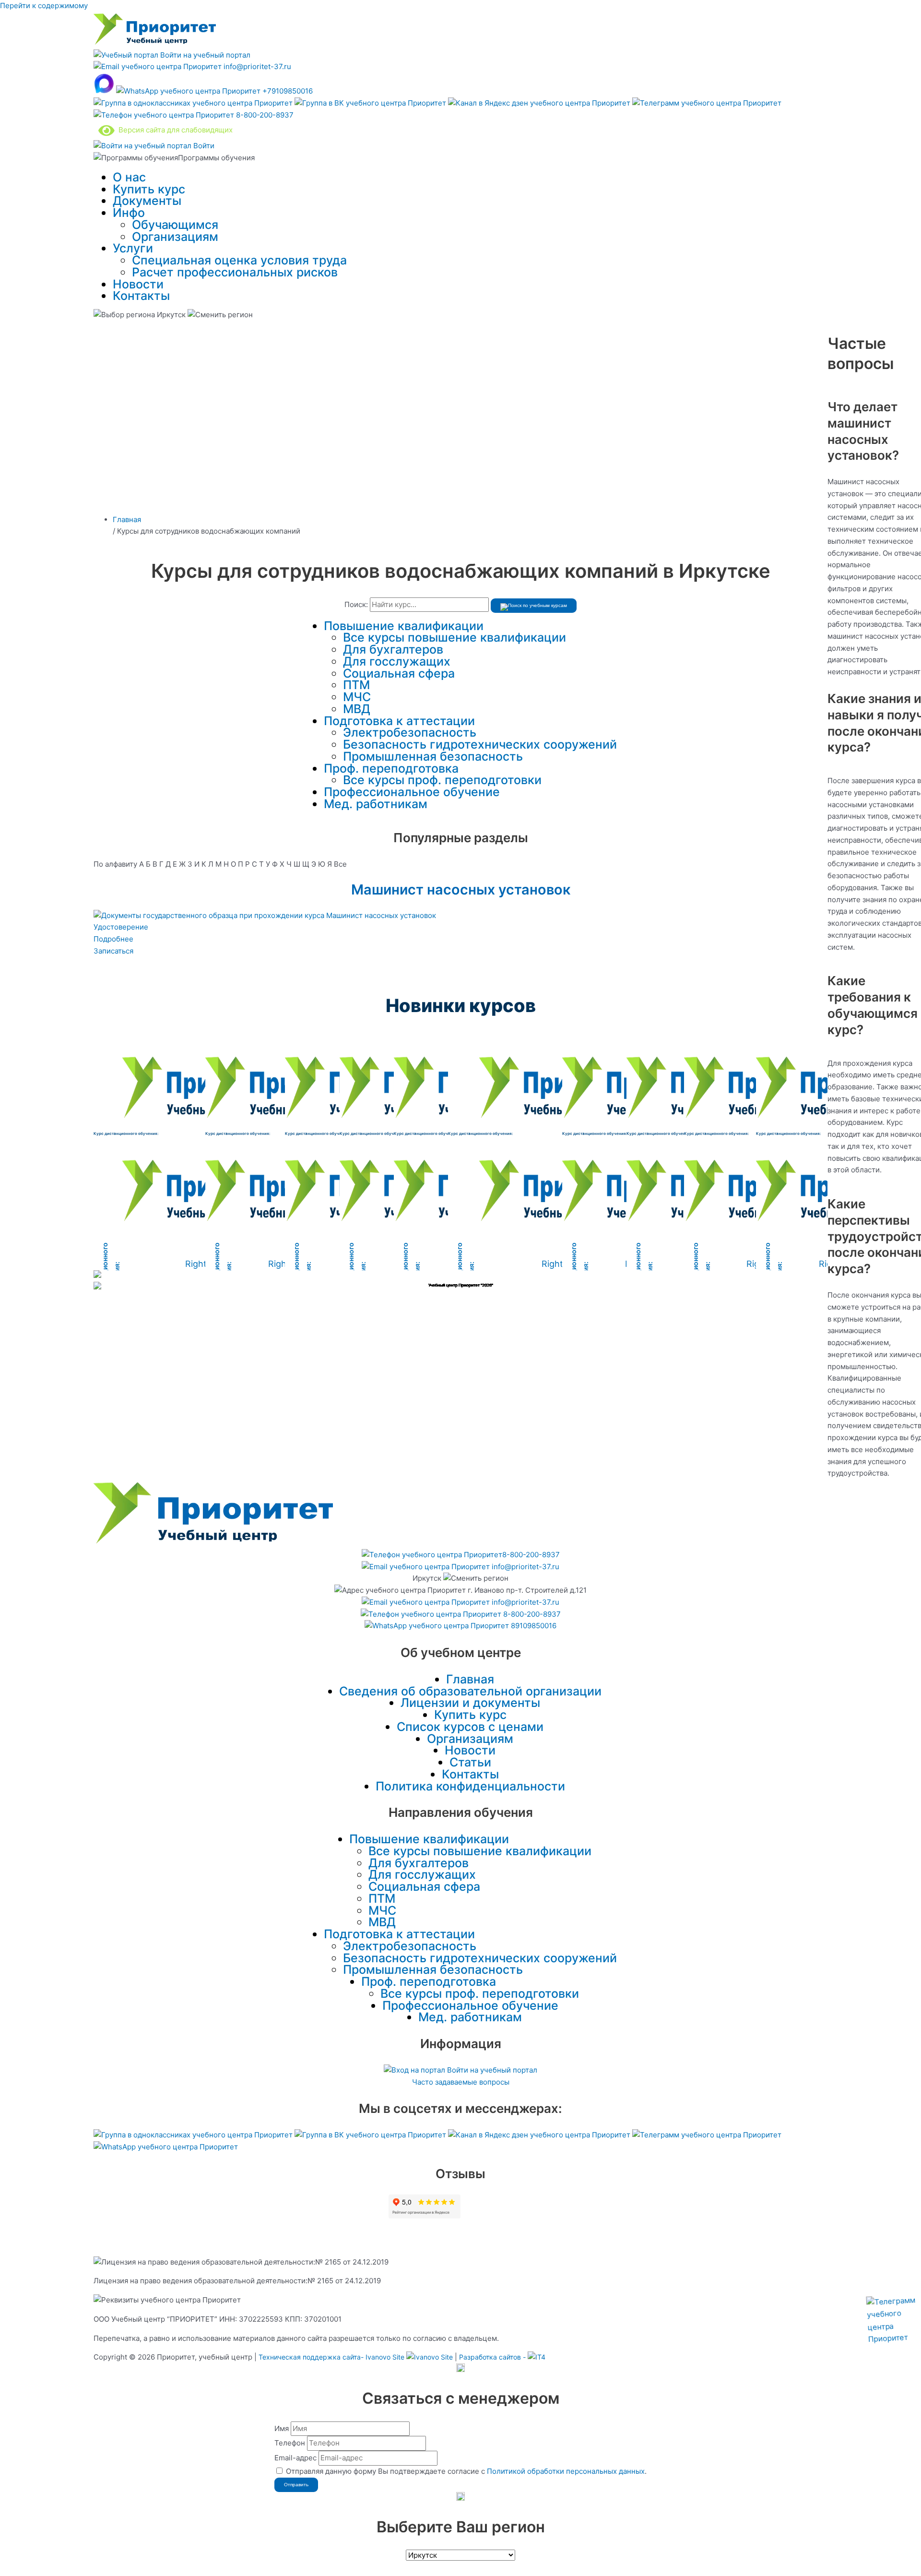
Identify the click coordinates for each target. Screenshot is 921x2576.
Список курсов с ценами (470, 1727)
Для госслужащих (397, 661)
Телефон (290, 2443)
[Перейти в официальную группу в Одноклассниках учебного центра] (194, 103)
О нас (129, 177)
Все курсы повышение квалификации (455, 637)
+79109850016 (287, 91)
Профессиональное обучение (412, 792)
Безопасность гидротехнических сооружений (480, 744)
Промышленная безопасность (433, 756)
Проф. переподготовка (391, 768)
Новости (138, 284)
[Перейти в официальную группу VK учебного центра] (371, 103)
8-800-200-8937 (264, 115)
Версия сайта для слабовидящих (174, 130)
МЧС (357, 697)
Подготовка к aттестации (399, 721)
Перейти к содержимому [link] (44, 6)
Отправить (296, 2485)
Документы (147, 201)
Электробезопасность (410, 732)
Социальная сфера (399, 673)
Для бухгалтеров (393, 649)
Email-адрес (295, 2458)
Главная (470, 1679)
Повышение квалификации (404, 626)
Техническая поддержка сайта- (331, 2357)
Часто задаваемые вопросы (461, 2082)
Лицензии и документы (470, 1703)
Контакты (141, 296)
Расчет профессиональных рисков (235, 272)
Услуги (133, 248)
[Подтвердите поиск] (534, 606)
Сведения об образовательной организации (470, 1691)
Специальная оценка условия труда (239, 260)
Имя (282, 2428)
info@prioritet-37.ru (256, 66)
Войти (203, 146)
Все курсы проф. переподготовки (442, 780)
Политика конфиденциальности (470, 1786)
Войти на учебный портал (204, 55)
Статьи (470, 1762)
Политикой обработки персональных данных (566, 2471)
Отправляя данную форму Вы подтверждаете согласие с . (466, 2471)
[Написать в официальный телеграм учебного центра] (707, 103)
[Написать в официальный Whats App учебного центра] (166, 2147)
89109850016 (533, 1626)
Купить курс (149, 189)
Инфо (129, 213)
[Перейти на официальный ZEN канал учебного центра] (540, 103)
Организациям (175, 237)
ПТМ (356, 685)
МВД (357, 709)
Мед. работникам (376, 804)
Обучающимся (175, 225)
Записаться (113, 951)
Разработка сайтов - (493, 2357)
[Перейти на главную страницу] (155, 43)
